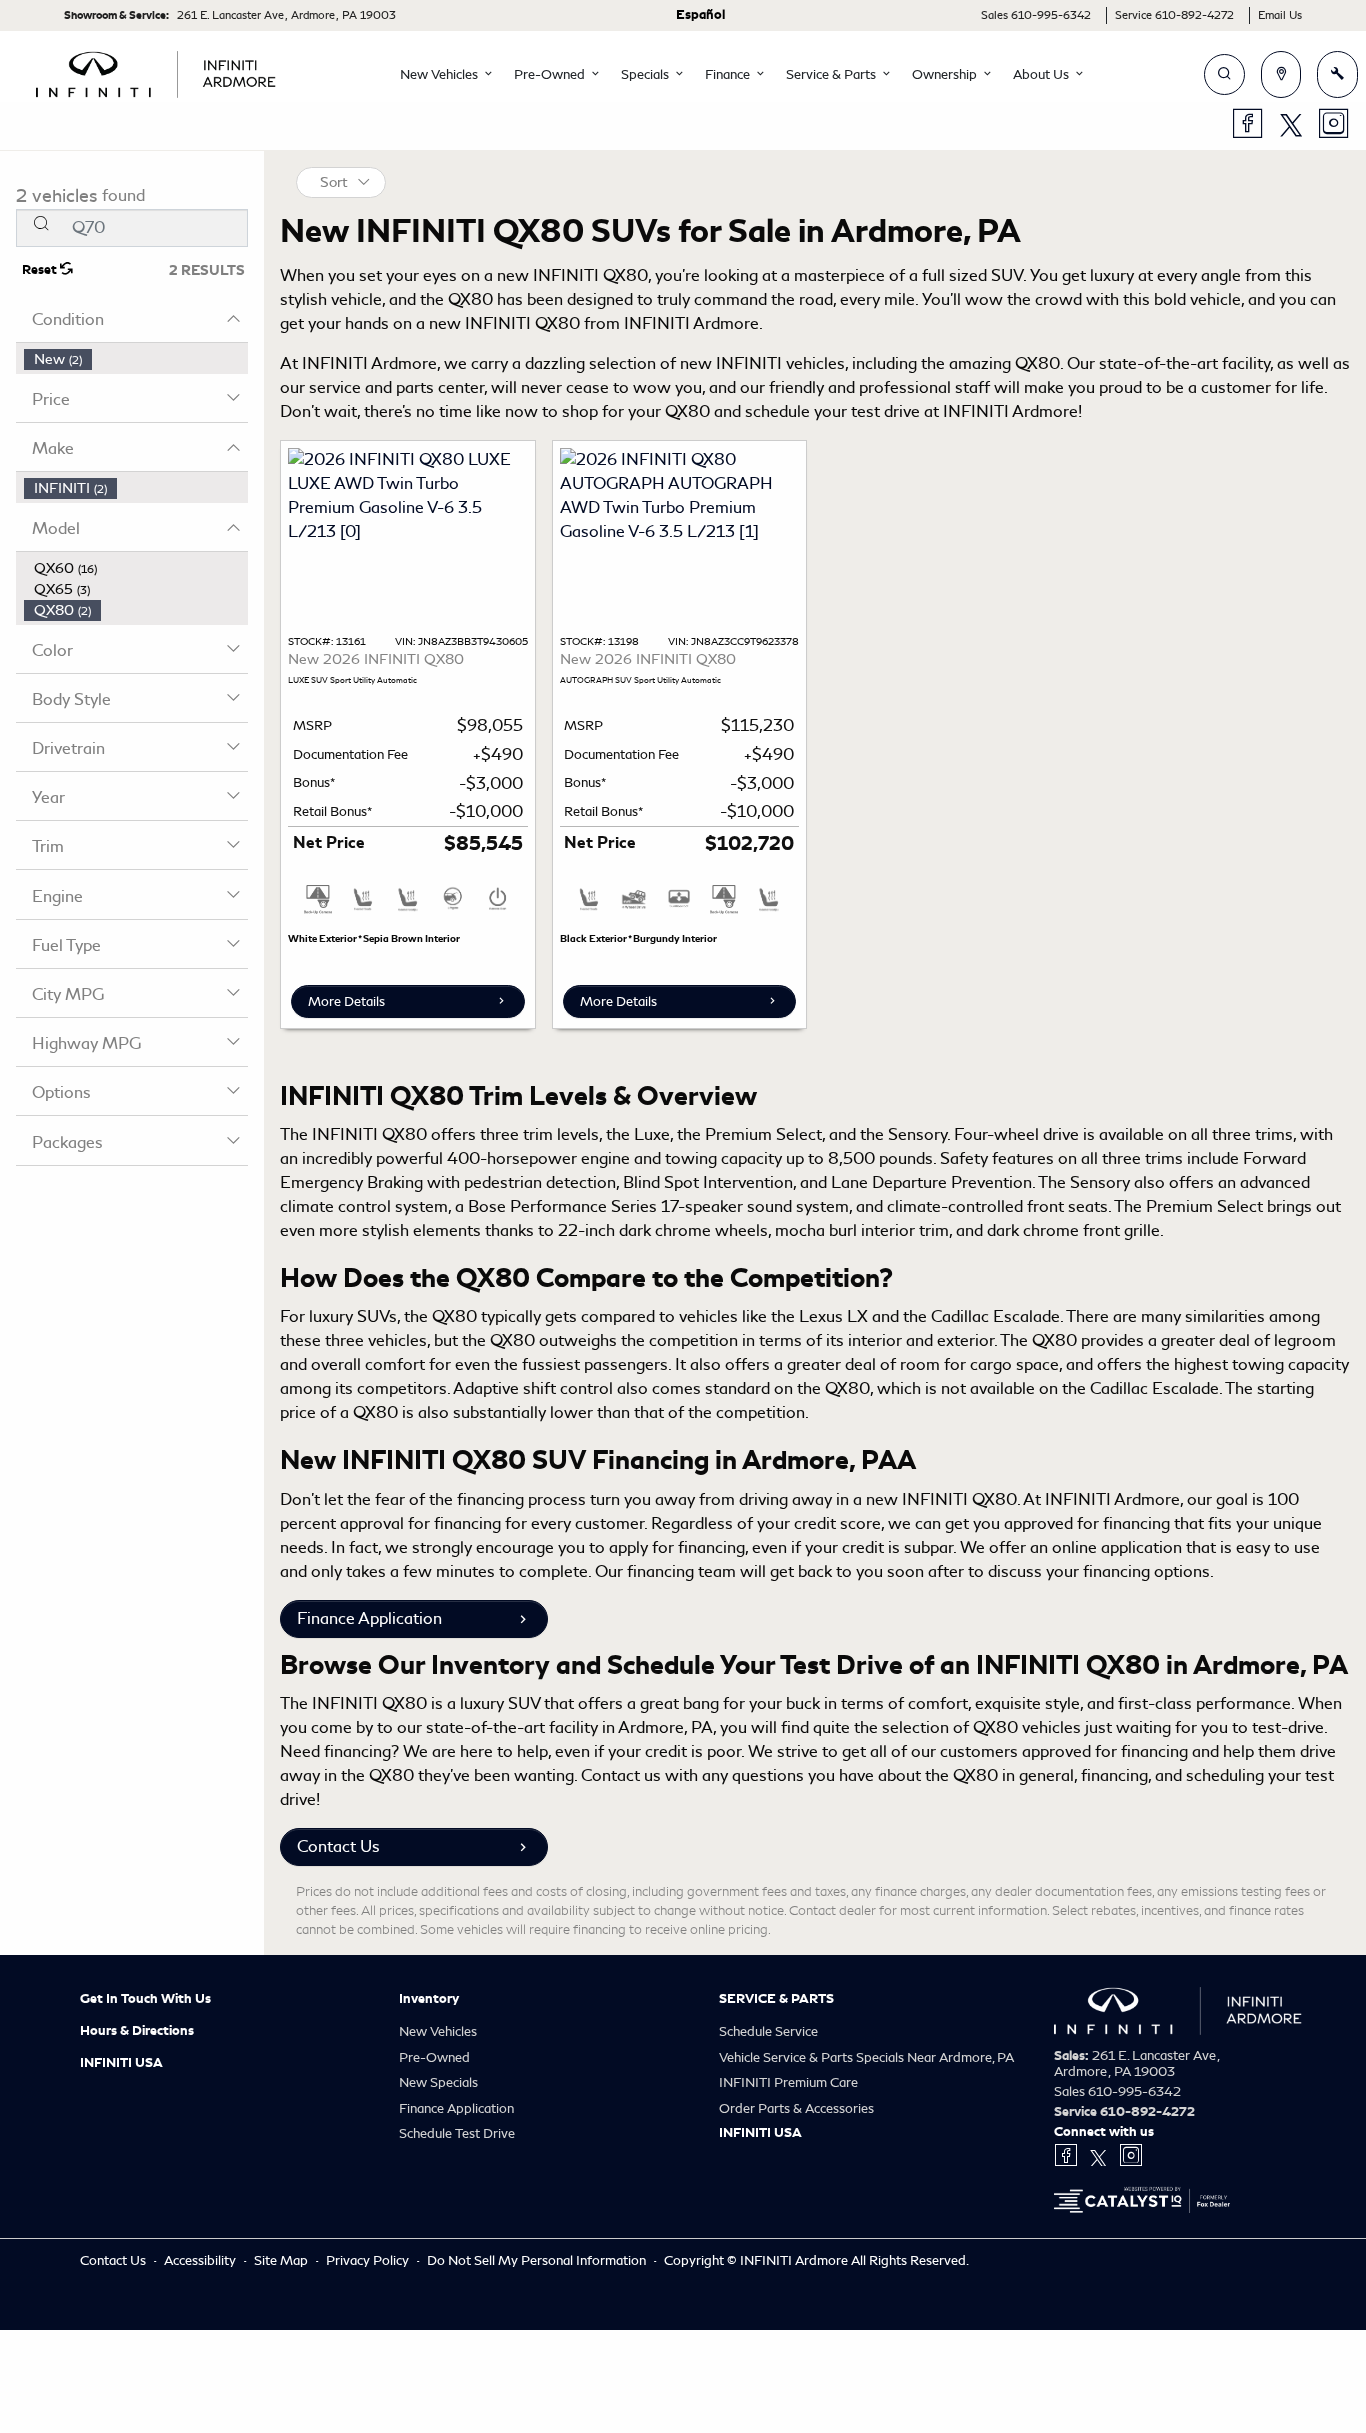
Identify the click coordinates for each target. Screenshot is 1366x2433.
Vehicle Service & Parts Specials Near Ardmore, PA (866, 2057)
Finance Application (369, 1618)
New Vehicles (438, 2031)
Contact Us (338, 1846)
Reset (41, 270)
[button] (441, 75)
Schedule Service (768, 2031)
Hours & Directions (137, 2031)
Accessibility (201, 2260)
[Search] (41, 223)
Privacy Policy (369, 2260)
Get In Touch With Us (145, 1999)
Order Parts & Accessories (796, 2108)
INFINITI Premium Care (788, 2082)
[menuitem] (136, 359)
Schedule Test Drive (457, 2133)
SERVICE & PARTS (776, 1999)
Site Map (282, 2260)
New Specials (438, 2082)
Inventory (429, 1999)
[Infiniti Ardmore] (156, 70)
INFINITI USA (121, 2063)
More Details (346, 1001)
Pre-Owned (434, 2057)
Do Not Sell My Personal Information (538, 2260)
